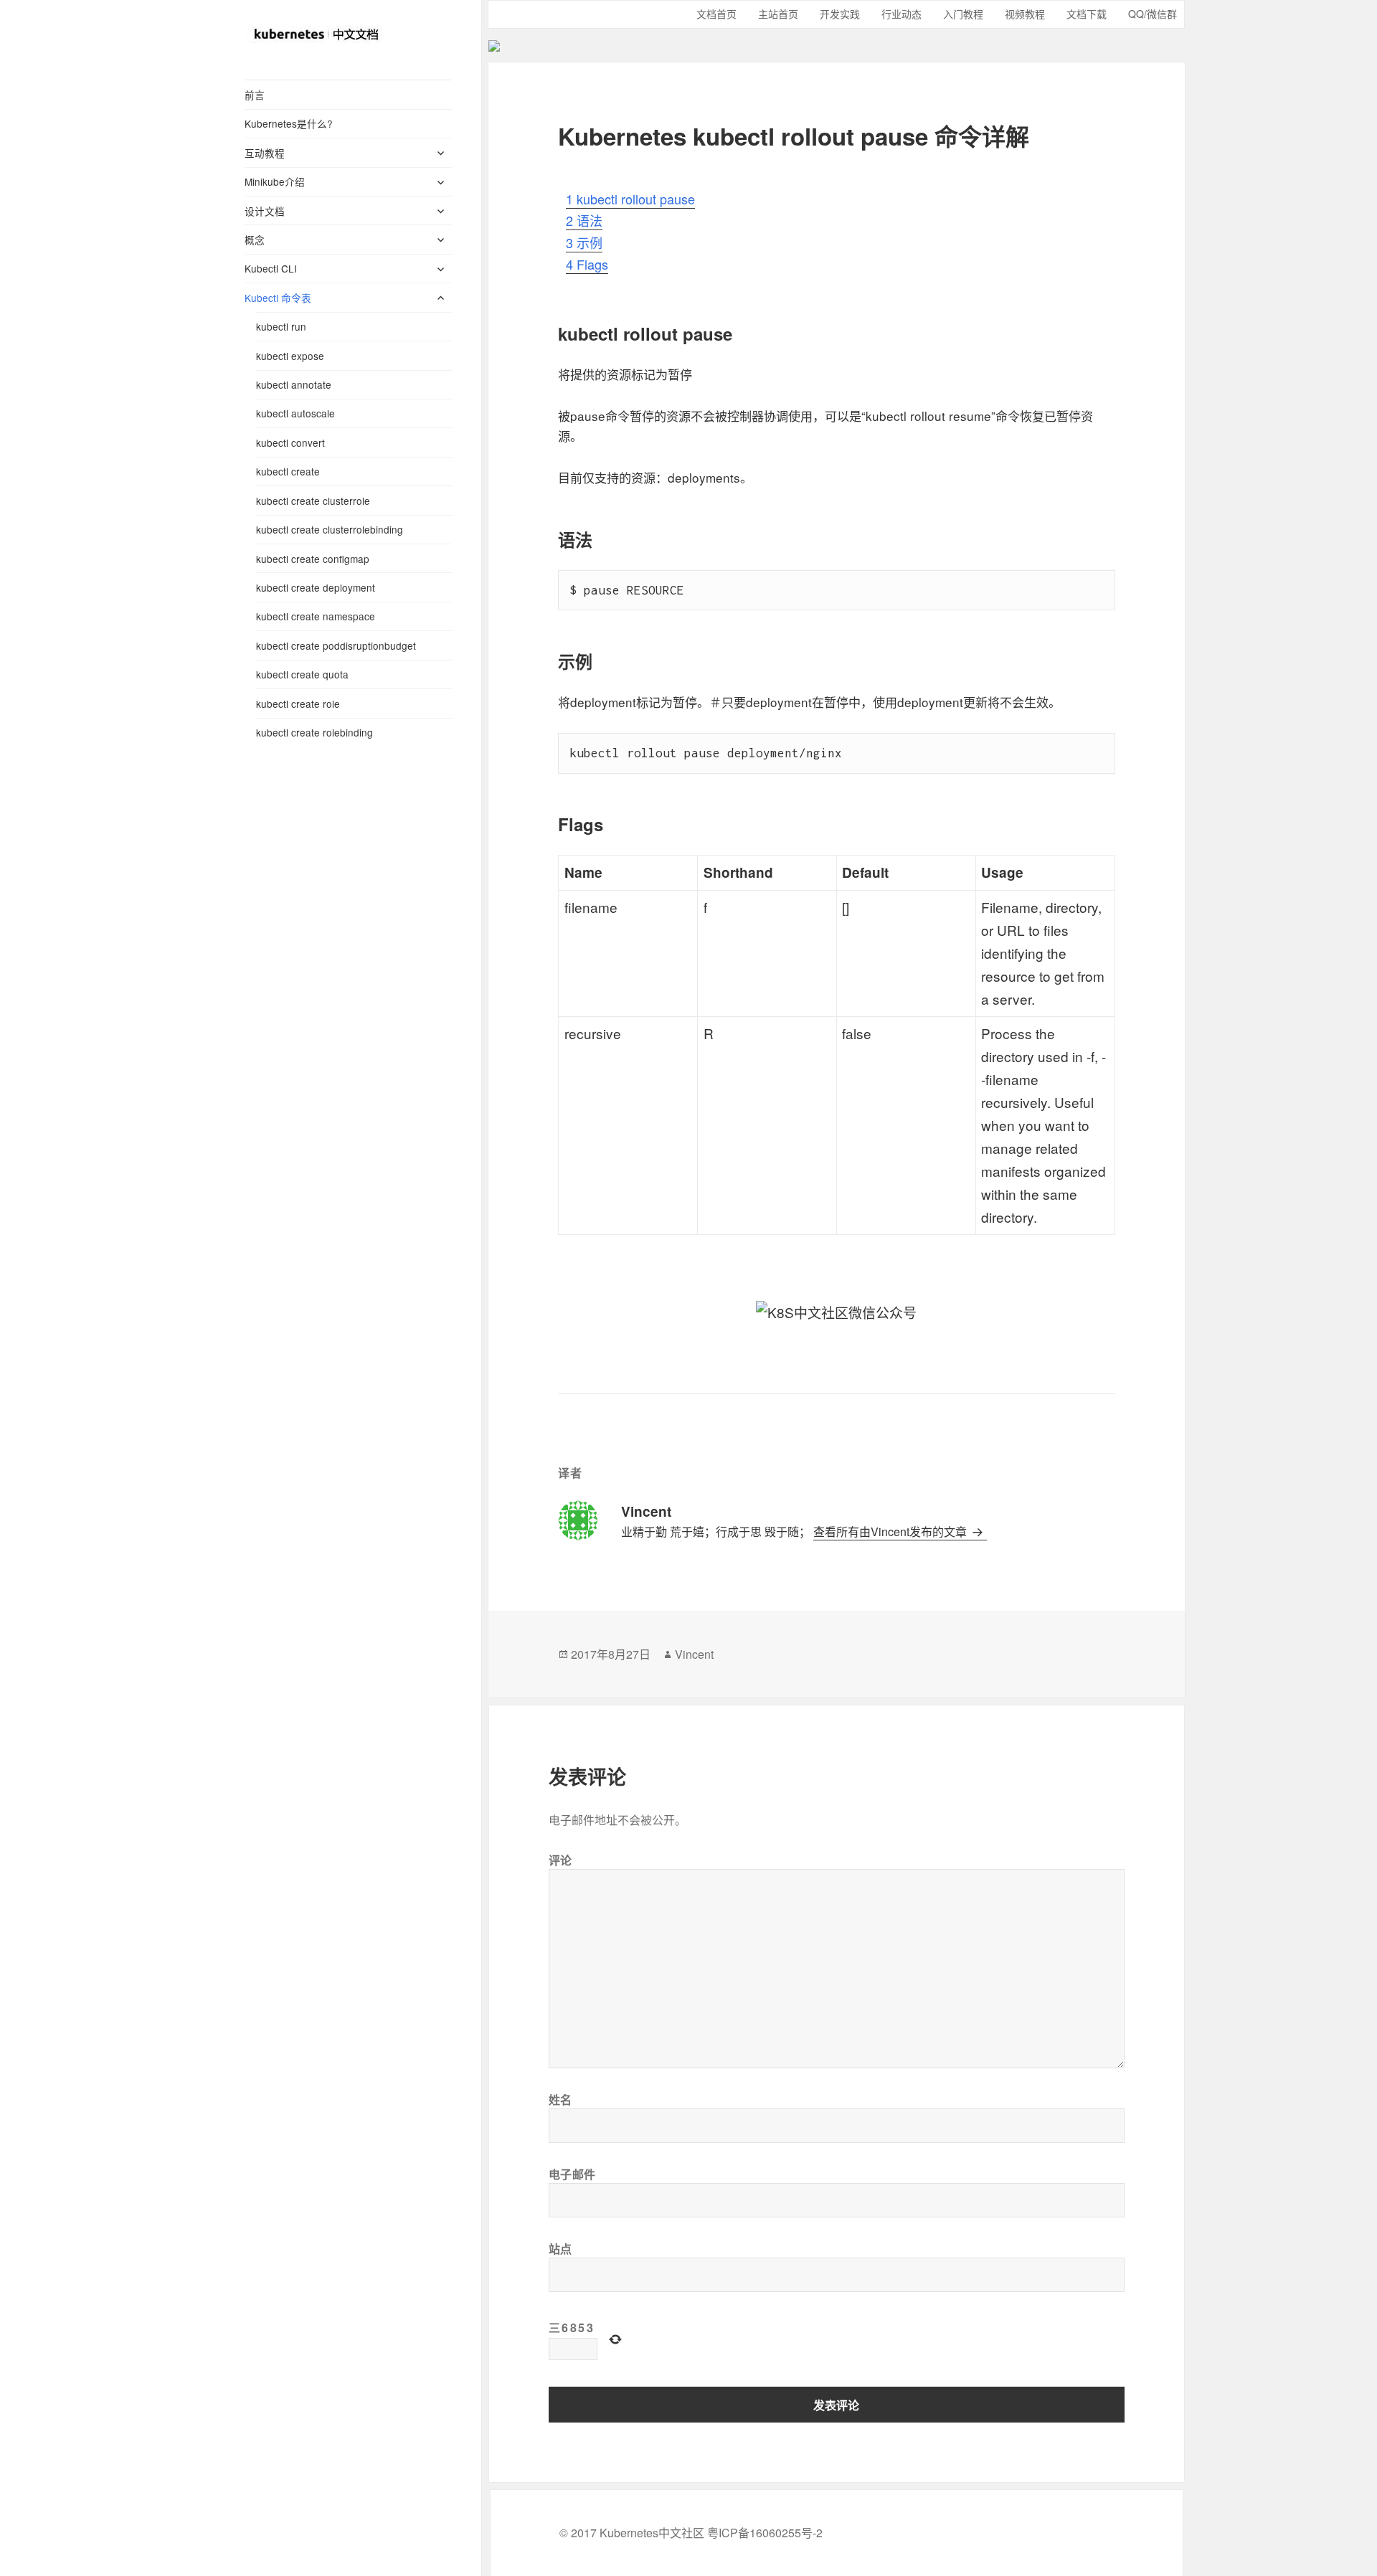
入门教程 (963, 14)
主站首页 (778, 14)
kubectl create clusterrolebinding (330, 529)
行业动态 (902, 14)
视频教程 (1025, 14)
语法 (584, 220)
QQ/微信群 (1153, 14)
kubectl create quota (302, 674)
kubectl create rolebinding (314, 732)
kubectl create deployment (316, 587)
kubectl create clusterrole (313, 501)
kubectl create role (298, 704)
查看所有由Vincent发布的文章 (891, 1531)
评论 (560, 1860)
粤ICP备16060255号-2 (765, 2533)
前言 (255, 95)
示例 (584, 242)
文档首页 (716, 14)
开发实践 (840, 14)
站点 (560, 2249)
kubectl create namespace (316, 616)
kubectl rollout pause (630, 199)
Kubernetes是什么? (289, 123)
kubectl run (281, 326)
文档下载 (1087, 14)
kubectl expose (290, 356)
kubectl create (288, 471)
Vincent (694, 1654)
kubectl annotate (294, 384)
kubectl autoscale (295, 413)
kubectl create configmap (313, 559)
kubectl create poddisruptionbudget (336, 645)
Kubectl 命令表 (278, 298)
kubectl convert (290, 442)
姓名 (560, 2100)
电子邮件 (573, 2174)
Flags (587, 264)
